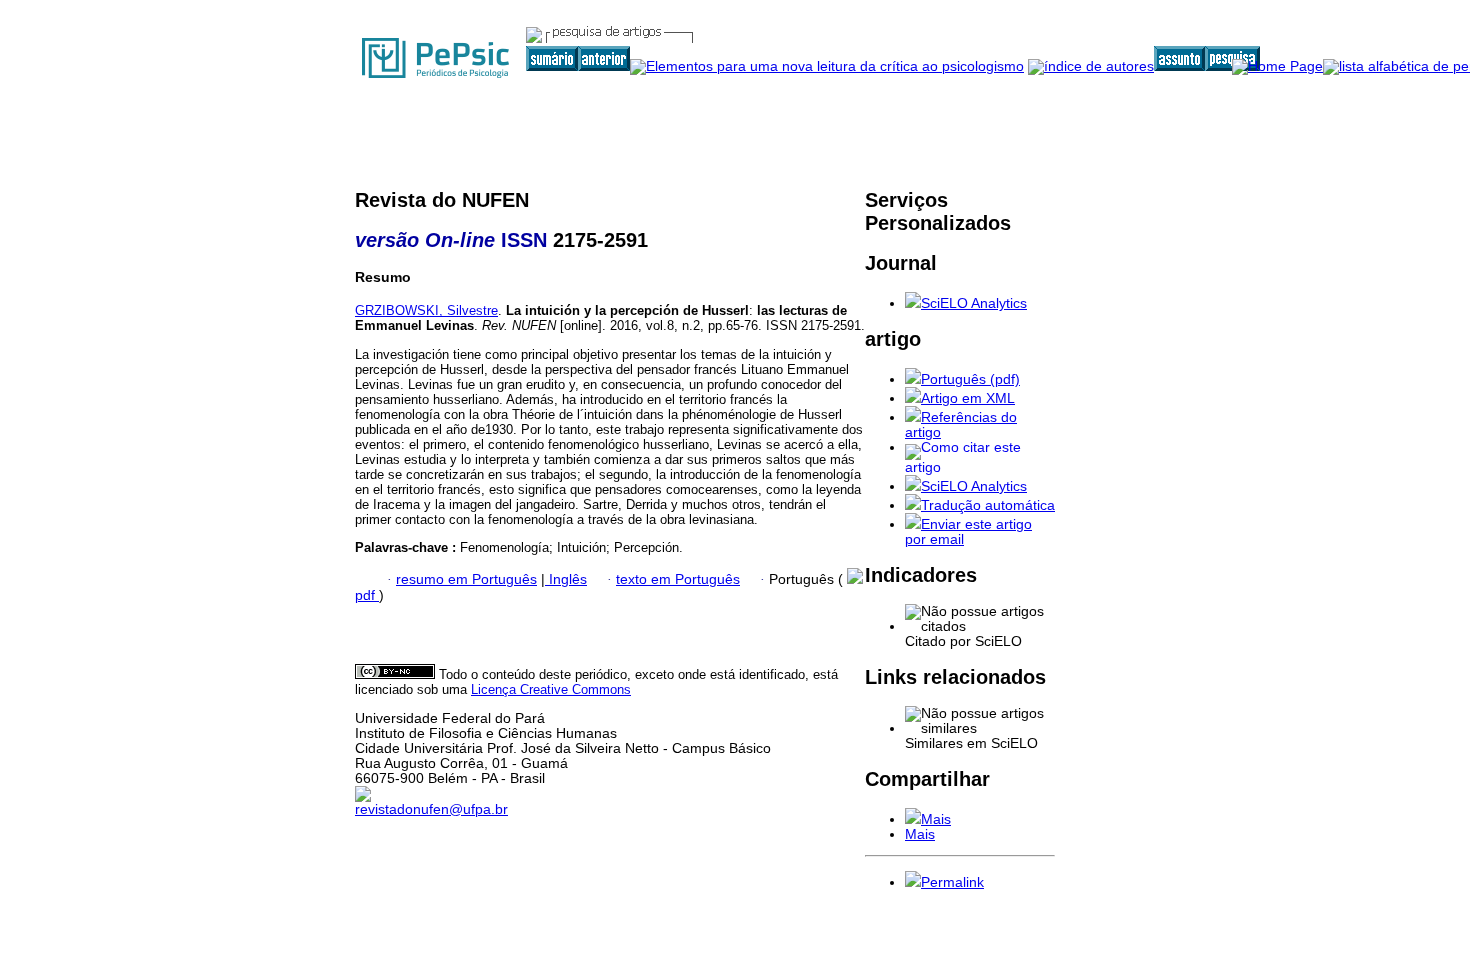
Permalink (952, 882)
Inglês (566, 579)
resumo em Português (466, 579)
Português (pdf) (970, 379)
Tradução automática (988, 505)
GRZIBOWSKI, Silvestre (426, 310)
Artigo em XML (968, 398)
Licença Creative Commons (551, 689)
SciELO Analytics (974, 303)
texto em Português (678, 579)
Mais (936, 819)
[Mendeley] (913, 819)
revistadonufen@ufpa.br (431, 809)
